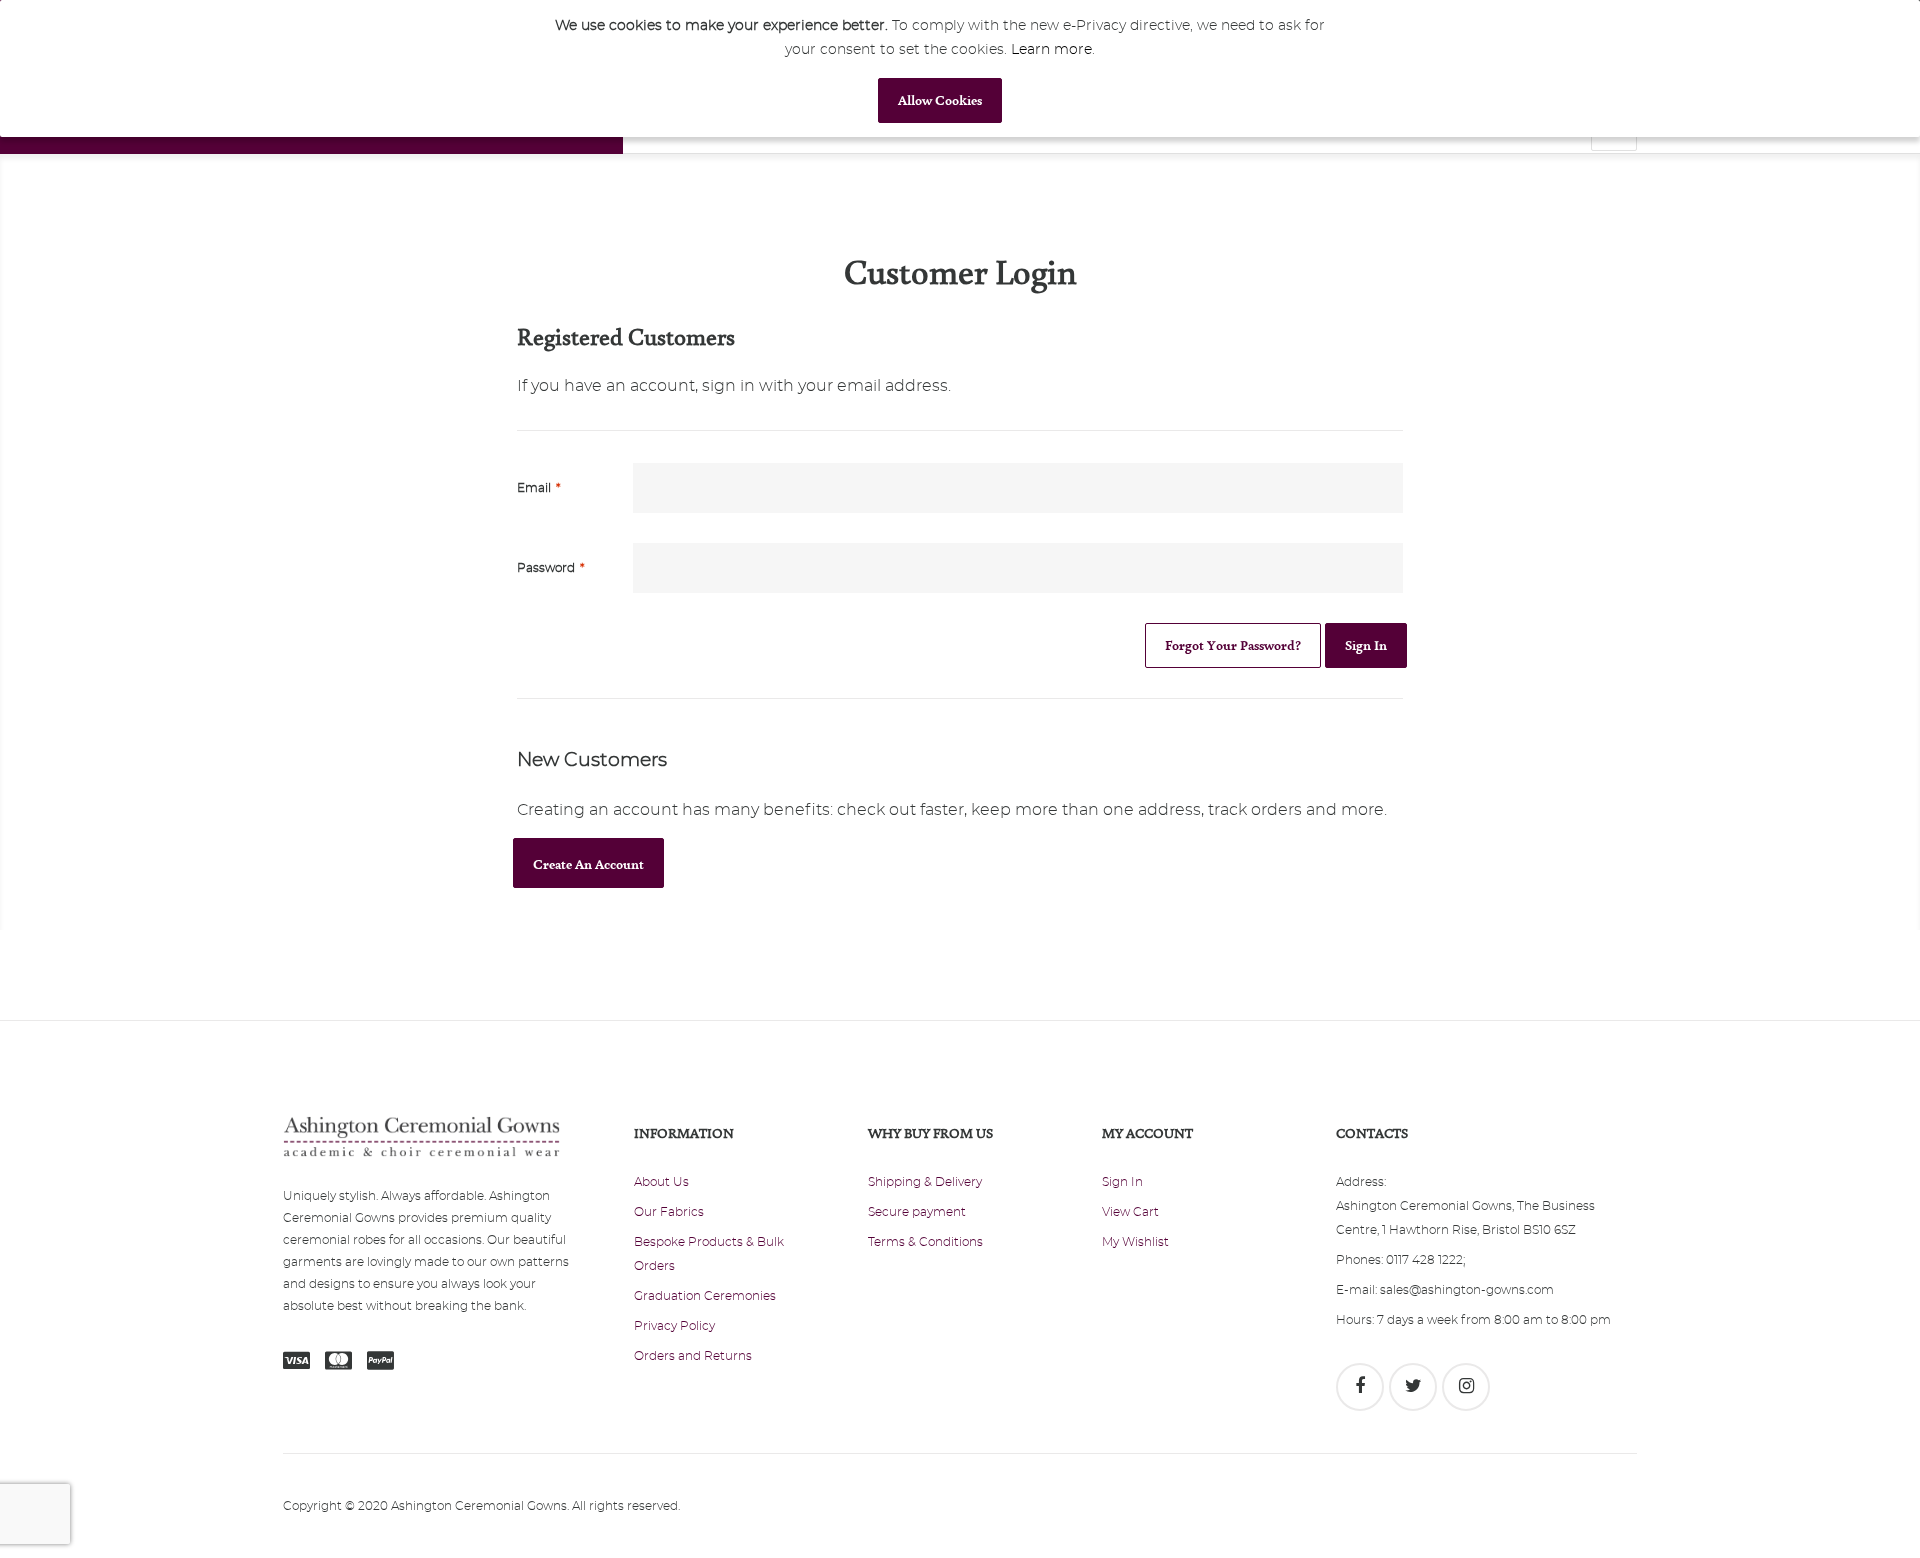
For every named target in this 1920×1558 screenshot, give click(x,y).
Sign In (1122, 1182)
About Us (661, 1182)
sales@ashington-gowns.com (1467, 1290)
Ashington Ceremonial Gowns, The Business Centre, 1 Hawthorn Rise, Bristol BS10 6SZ (1465, 1218)
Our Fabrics (669, 1212)
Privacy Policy (674, 1326)
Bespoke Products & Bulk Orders (709, 1254)
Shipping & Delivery (925, 1182)
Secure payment (917, 1212)
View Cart (1130, 1212)
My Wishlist (1135, 1242)
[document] (940, 68)
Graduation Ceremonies (705, 1296)
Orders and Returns (693, 1356)
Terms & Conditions (925, 1242)
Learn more (1051, 50)
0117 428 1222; (1425, 1260)
